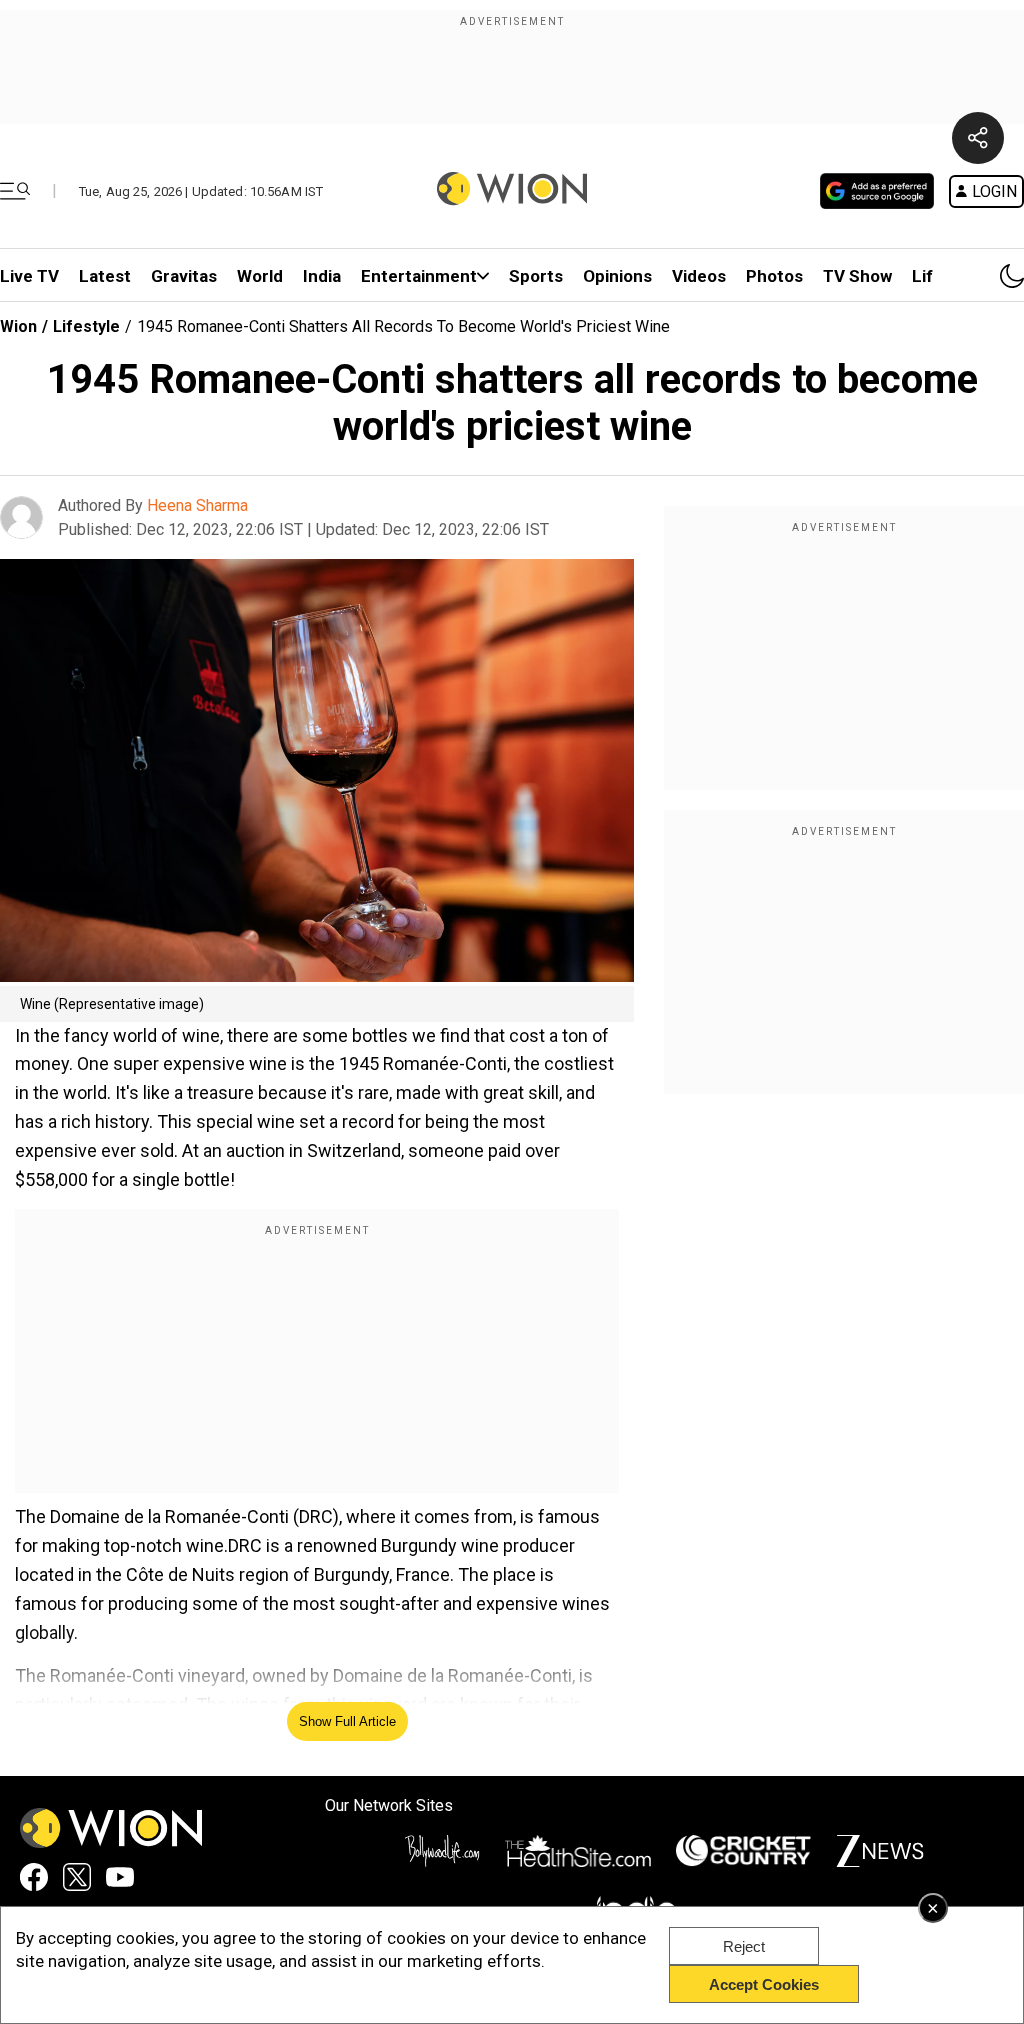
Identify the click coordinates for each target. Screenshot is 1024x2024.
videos (699, 276)
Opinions (617, 276)
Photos (774, 276)
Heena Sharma (197, 505)
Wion (18, 326)
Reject (744, 1946)
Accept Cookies (764, 1984)
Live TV (29, 276)
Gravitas (184, 276)
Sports (536, 276)
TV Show (857, 276)
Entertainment (419, 276)
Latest (105, 276)
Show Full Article (347, 1721)
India (322, 276)
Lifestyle (86, 326)
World (260, 276)
